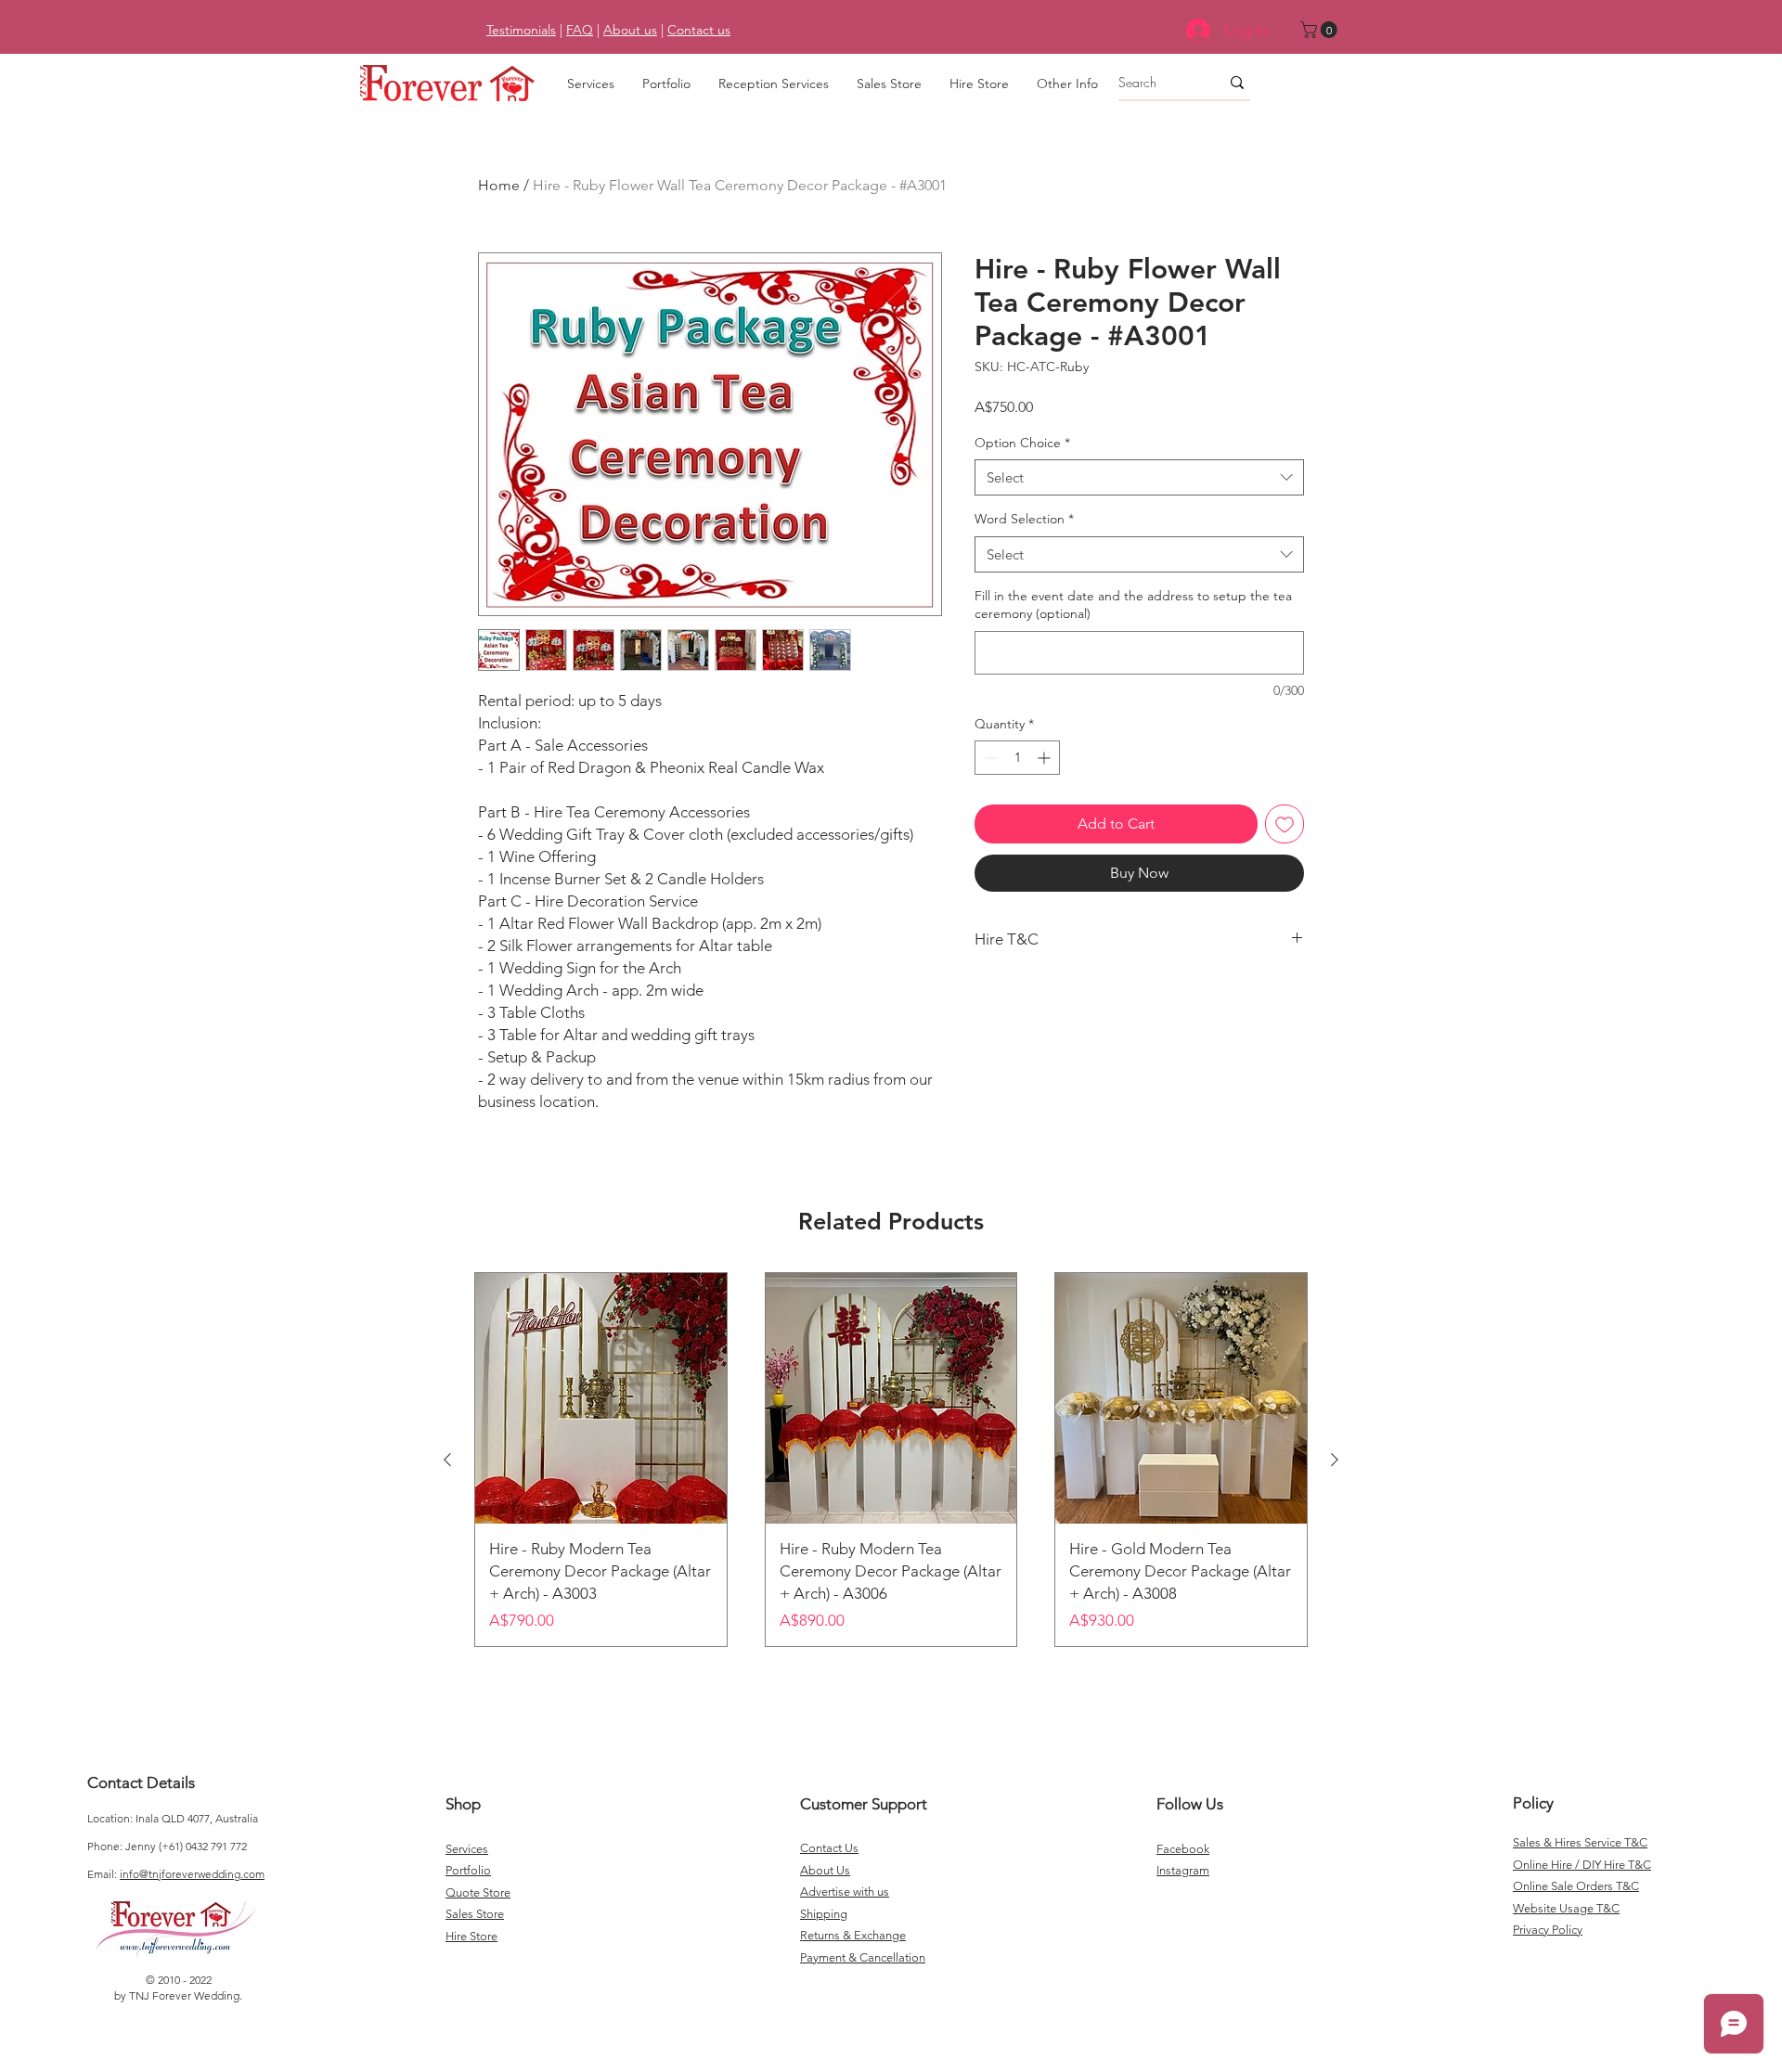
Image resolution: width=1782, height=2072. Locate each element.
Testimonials (521, 30)
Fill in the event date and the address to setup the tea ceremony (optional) (1133, 605)
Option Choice (1022, 443)
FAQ (580, 30)
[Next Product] (1335, 1460)
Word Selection (1024, 519)
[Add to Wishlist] (1285, 824)
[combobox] (1139, 477)
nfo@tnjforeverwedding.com (194, 1874)
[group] (891, 1460)
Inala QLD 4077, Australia (197, 1818)
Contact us (699, 30)
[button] (1321, 30)
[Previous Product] (447, 1460)
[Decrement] (989, 758)
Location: (111, 1818)
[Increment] (1046, 758)
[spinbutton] (1017, 758)
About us (630, 30)
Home (499, 185)
